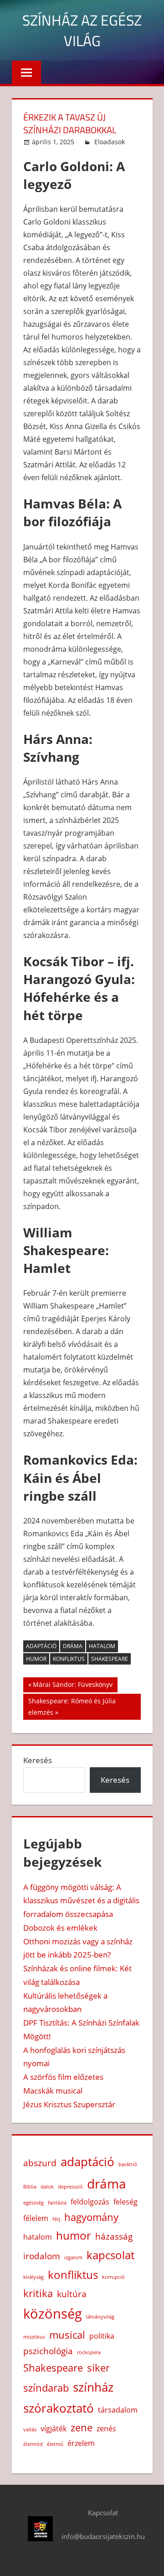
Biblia (30, 2187)
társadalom (118, 2410)
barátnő (128, 2164)
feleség (126, 2202)
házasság (114, 2236)
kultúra (72, 2294)
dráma (73, 1646)
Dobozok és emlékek (60, 1928)
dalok (47, 2187)
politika (102, 2336)
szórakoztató (59, 2408)
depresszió (70, 2187)
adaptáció (41, 1646)
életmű (55, 2444)
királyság (33, 2277)
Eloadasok (110, 142)
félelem (36, 2218)
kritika (38, 2293)
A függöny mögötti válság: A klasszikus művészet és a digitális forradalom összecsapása (81, 1901)
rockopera (89, 2352)
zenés (106, 2429)
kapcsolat (110, 2255)
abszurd (40, 2163)
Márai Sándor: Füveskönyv (72, 1686)
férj (56, 2219)
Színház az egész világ (82, 30)
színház (93, 2387)
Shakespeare (110, 1659)
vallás (30, 2429)
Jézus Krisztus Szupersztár (69, 2104)
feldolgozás (90, 2202)
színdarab (46, 2388)
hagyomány (91, 2217)
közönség (53, 2314)
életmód (33, 2444)
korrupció (113, 2277)
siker (98, 2367)
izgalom (73, 2257)
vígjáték (54, 2429)
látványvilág (100, 2317)
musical (67, 2335)
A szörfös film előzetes (63, 2077)
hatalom (102, 1646)
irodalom (42, 2256)
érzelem (81, 2443)
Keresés (38, 1760)
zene (82, 2427)
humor (36, 1659)
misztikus (34, 2337)
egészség (33, 2203)
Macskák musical (53, 2091)
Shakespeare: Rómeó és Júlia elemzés (72, 1706)
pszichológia (48, 2351)
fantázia (57, 2203)
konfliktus (69, 1659)
